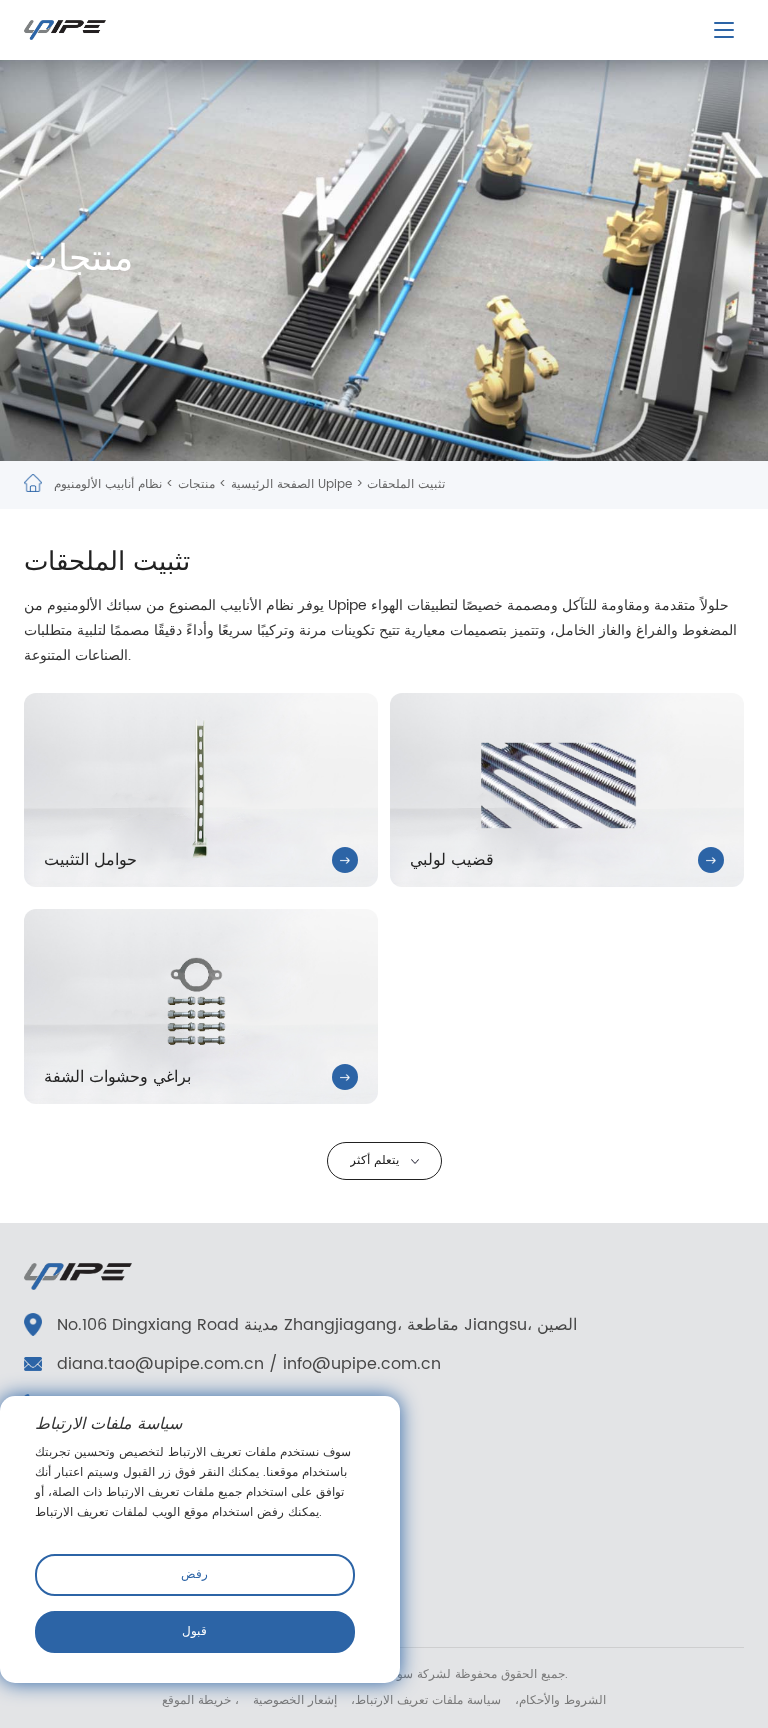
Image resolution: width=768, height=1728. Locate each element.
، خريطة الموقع (200, 1700)
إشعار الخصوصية (293, 1700)
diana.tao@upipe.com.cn (160, 1364)
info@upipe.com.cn (362, 1364)
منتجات (196, 484)
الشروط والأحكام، (558, 1700)
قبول (194, 1631)
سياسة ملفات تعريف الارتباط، (424, 1700)
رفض (194, 1574)
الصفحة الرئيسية (272, 484)
